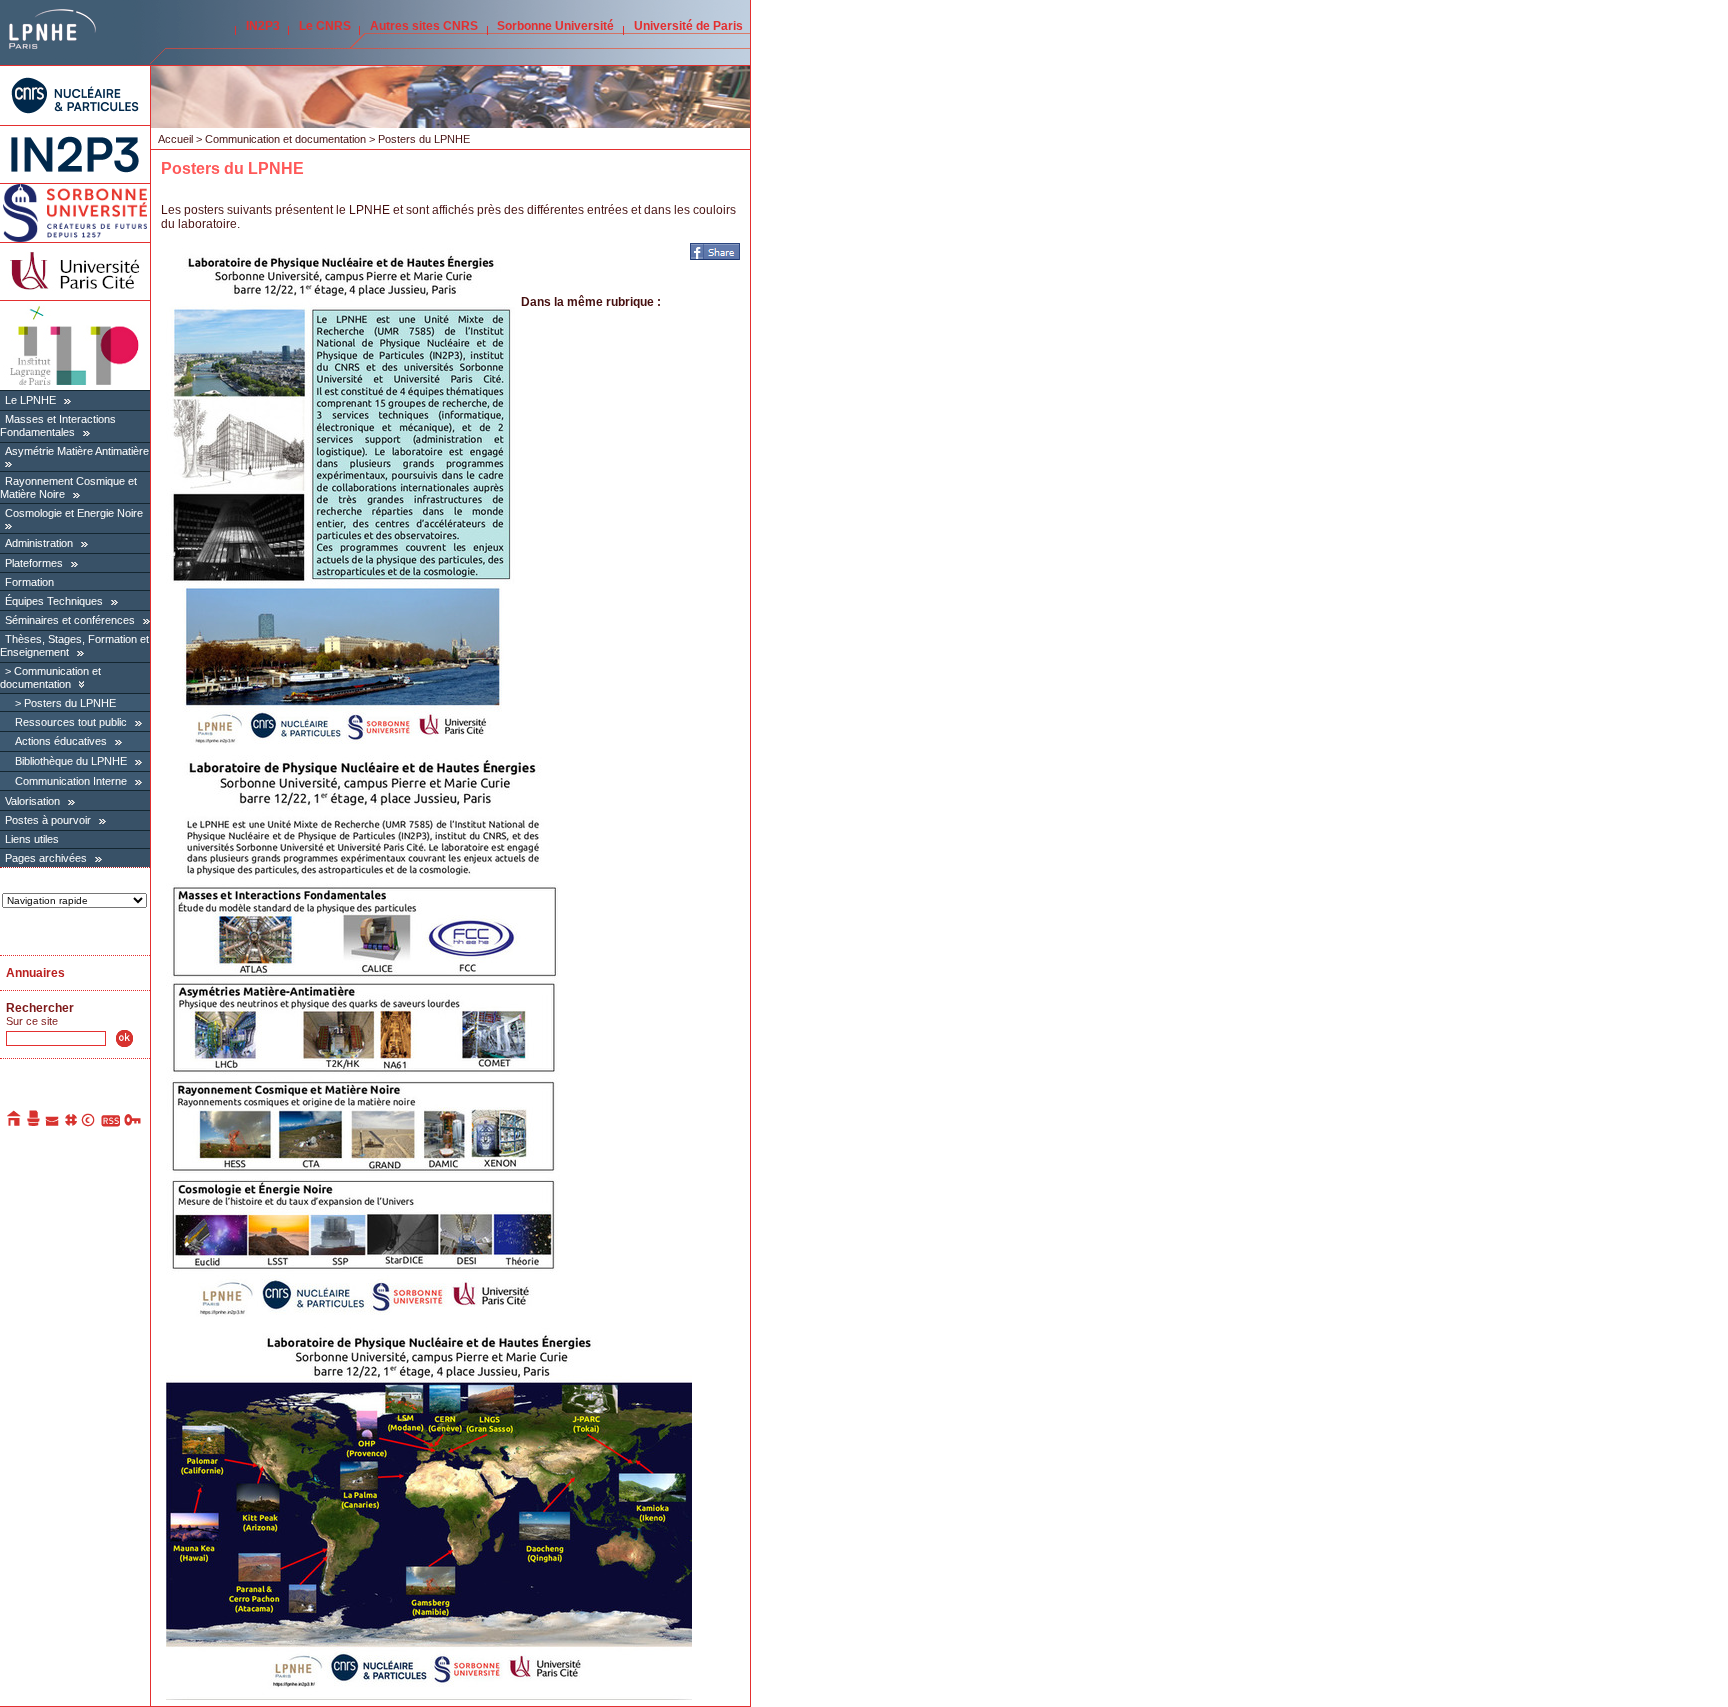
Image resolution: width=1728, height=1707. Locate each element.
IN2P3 (263, 26)
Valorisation (32, 801)
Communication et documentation (50, 677)
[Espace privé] (133, 1123)
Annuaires (35, 973)
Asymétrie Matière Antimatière (77, 451)
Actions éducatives (61, 741)
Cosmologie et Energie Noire (74, 513)
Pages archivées (46, 858)
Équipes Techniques (54, 601)
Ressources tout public (71, 722)
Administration (39, 543)
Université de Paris (688, 26)
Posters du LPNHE (70, 703)
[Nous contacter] (53, 1123)
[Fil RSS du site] (110, 1123)
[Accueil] (15, 1123)
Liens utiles (32, 839)
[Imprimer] (34, 1123)
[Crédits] (89, 1123)
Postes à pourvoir (48, 820)
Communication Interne (71, 781)
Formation (29, 582)
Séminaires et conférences (70, 620)
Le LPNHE (30, 400)
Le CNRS (325, 26)
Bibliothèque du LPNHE (71, 761)
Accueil (175, 139)
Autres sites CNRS (424, 26)
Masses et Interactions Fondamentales (58, 425)
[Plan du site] (71, 1123)
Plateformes (34, 563)
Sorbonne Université (555, 26)
